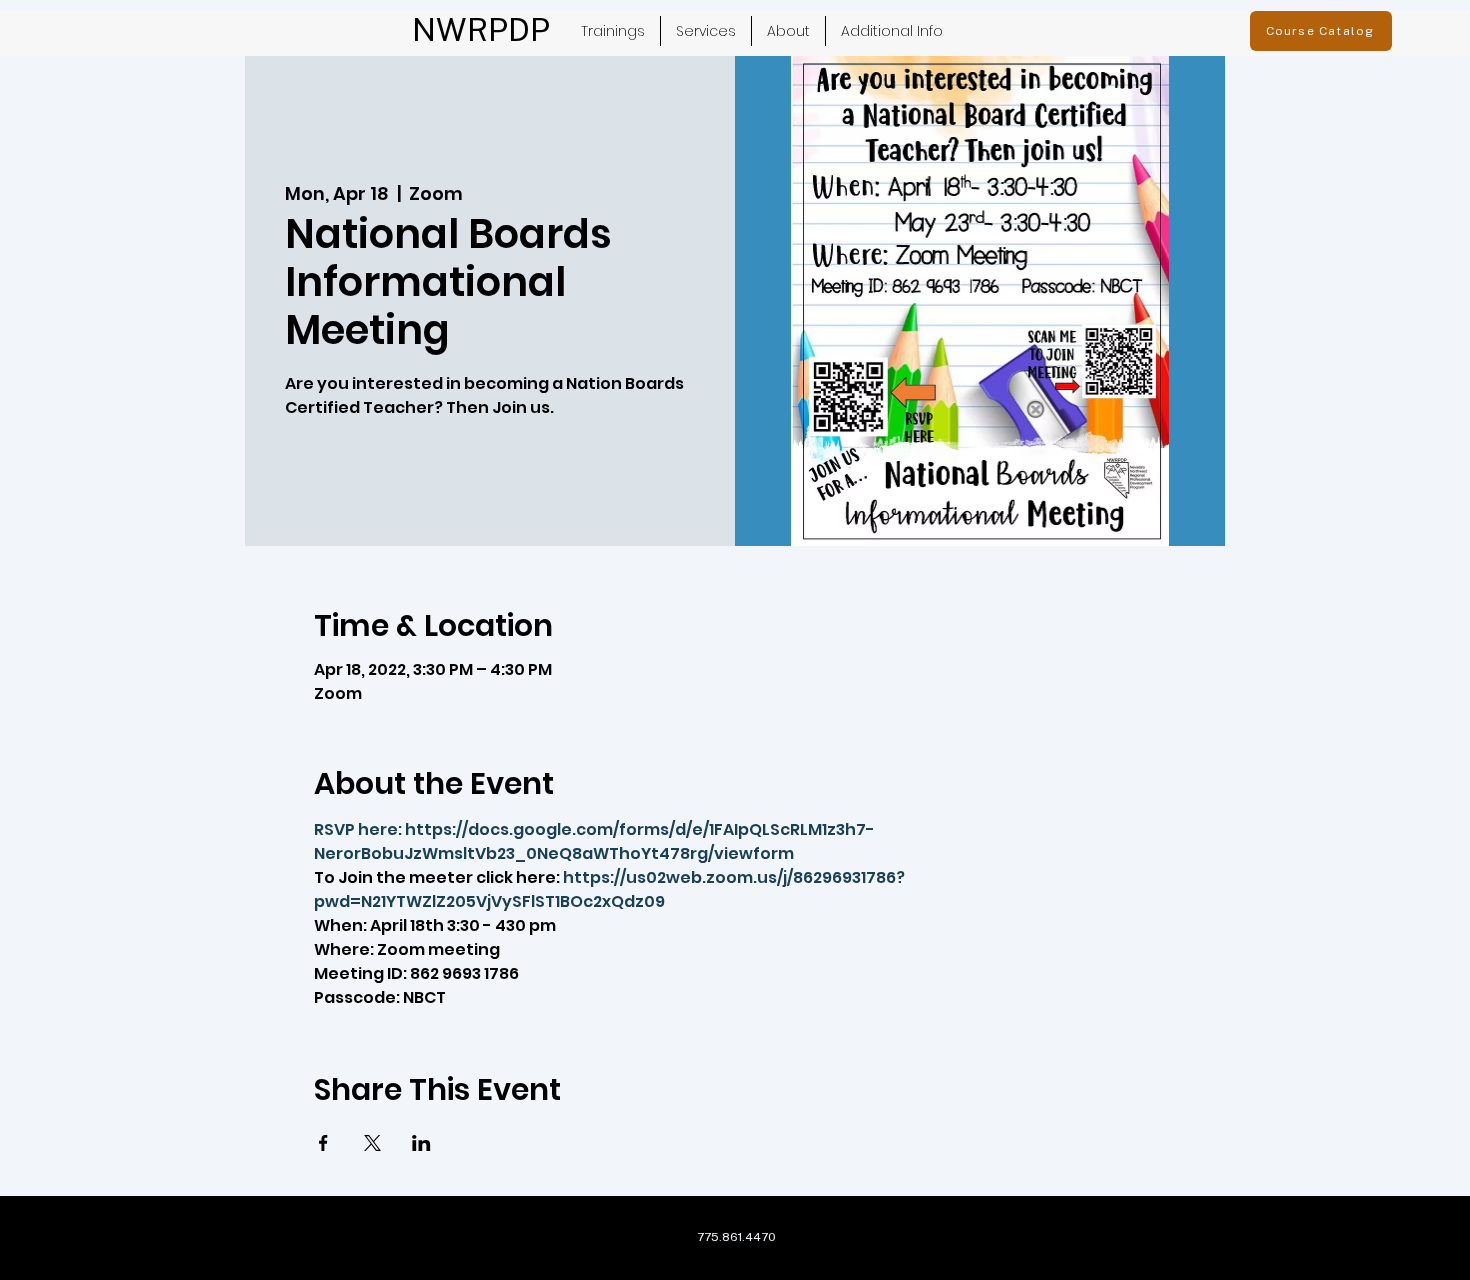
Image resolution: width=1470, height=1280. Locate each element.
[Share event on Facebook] (323, 1143)
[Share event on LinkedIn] (421, 1143)
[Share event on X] (372, 1143)
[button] (706, 31)
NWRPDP (481, 29)
